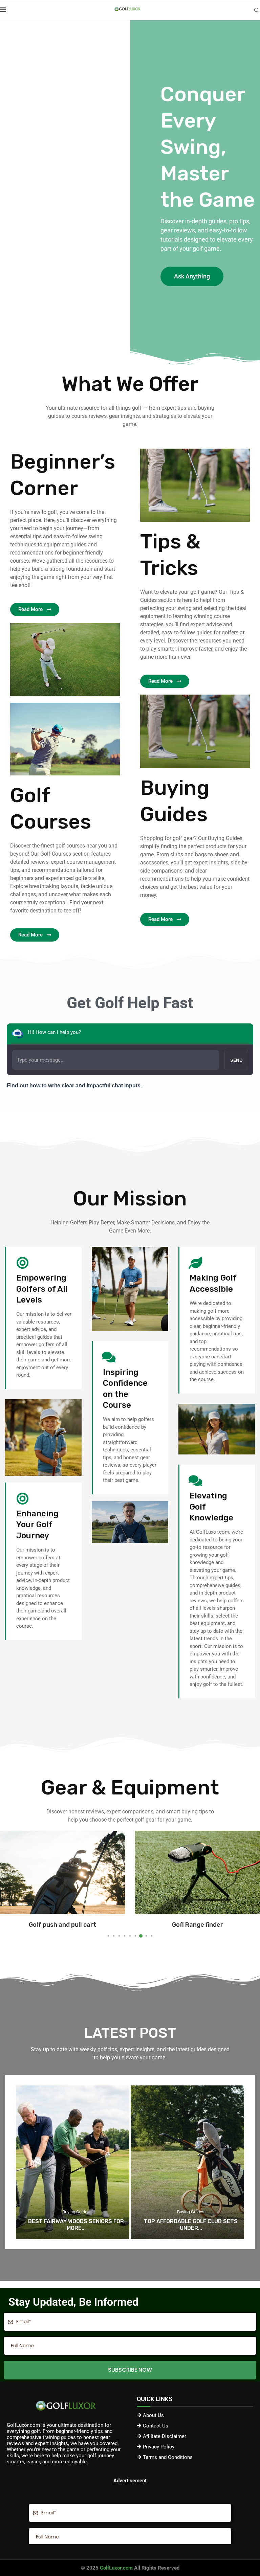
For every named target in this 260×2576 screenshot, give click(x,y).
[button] (11, 1884)
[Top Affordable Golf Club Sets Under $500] (73, 2162)
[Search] (257, 10)
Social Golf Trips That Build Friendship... (191, 2225)
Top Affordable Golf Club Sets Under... (76, 2225)
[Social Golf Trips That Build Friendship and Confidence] (187, 2162)
